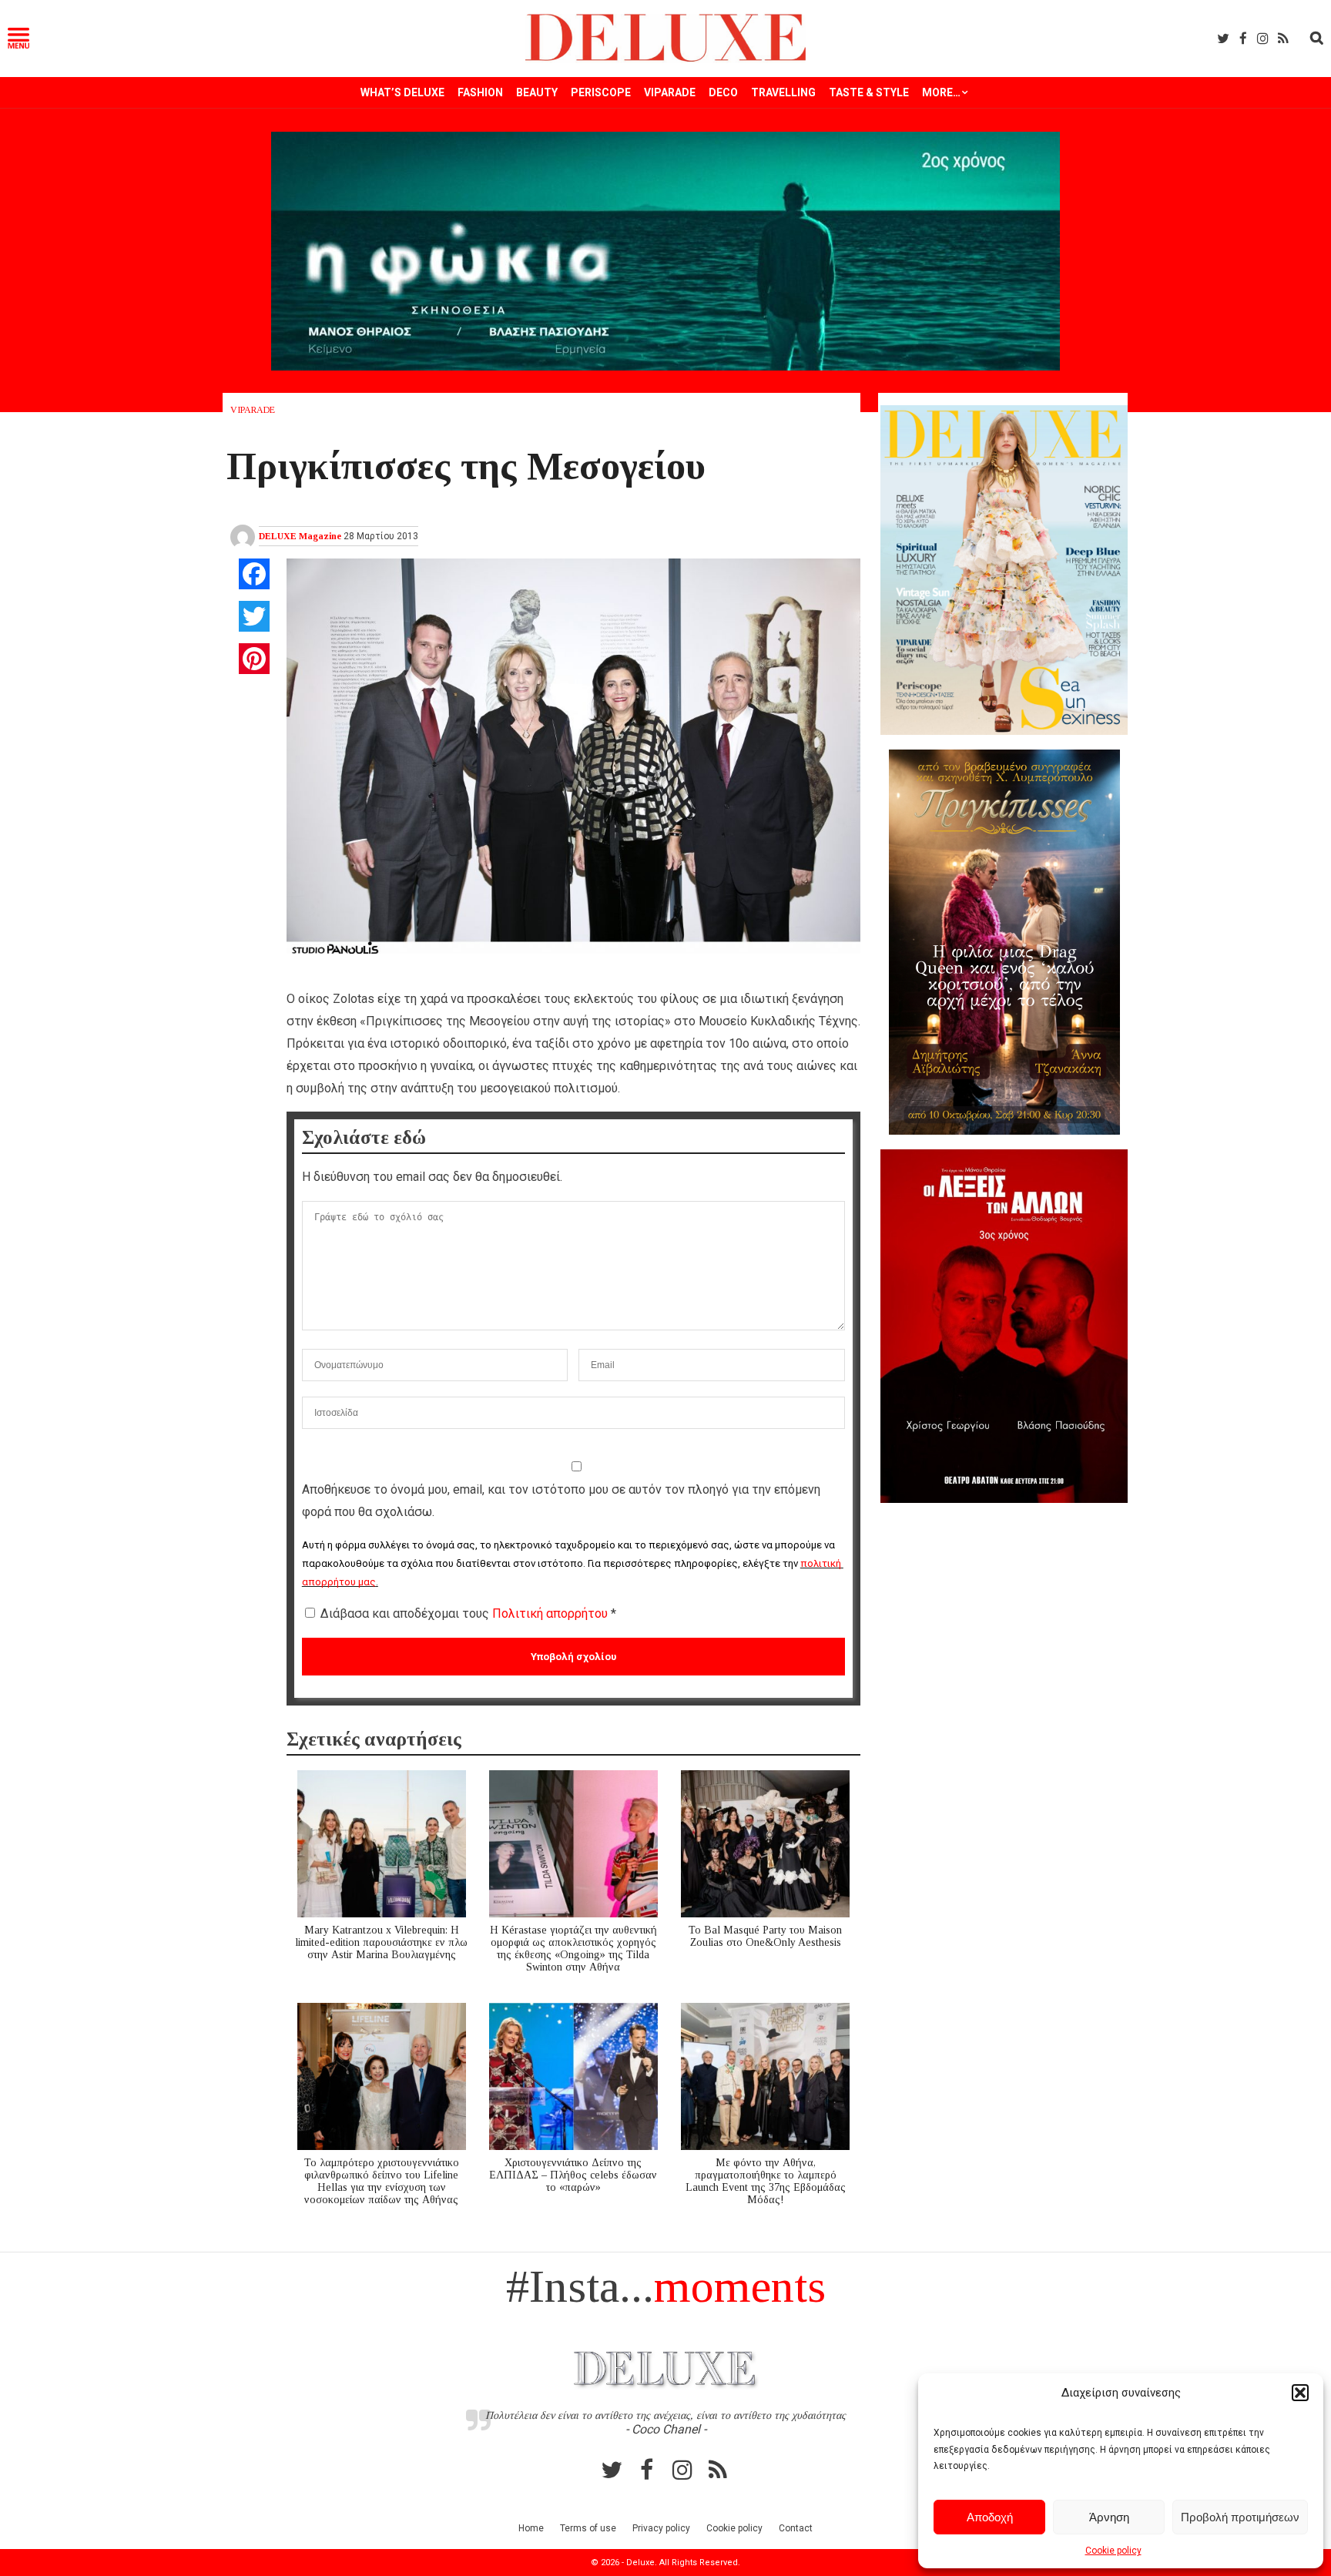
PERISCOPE (601, 92)
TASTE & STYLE (869, 92)
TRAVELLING (783, 92)
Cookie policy (1113, 2551)
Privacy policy (661, 2528)
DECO (723, 92)
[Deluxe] (666, 59)
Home (531, 2528)
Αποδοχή (990, 2517)
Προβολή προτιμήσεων (1240, 2517)
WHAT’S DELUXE (402, 92)
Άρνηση (1109, 2517)
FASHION (480, 92)
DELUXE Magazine (300, 536)
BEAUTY (537, 92)
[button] (1300, 2393)
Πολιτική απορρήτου (552, 1613)
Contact (796, 2528)
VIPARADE (670, 92)
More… (941, 92)
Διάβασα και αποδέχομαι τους (468, 1613)
